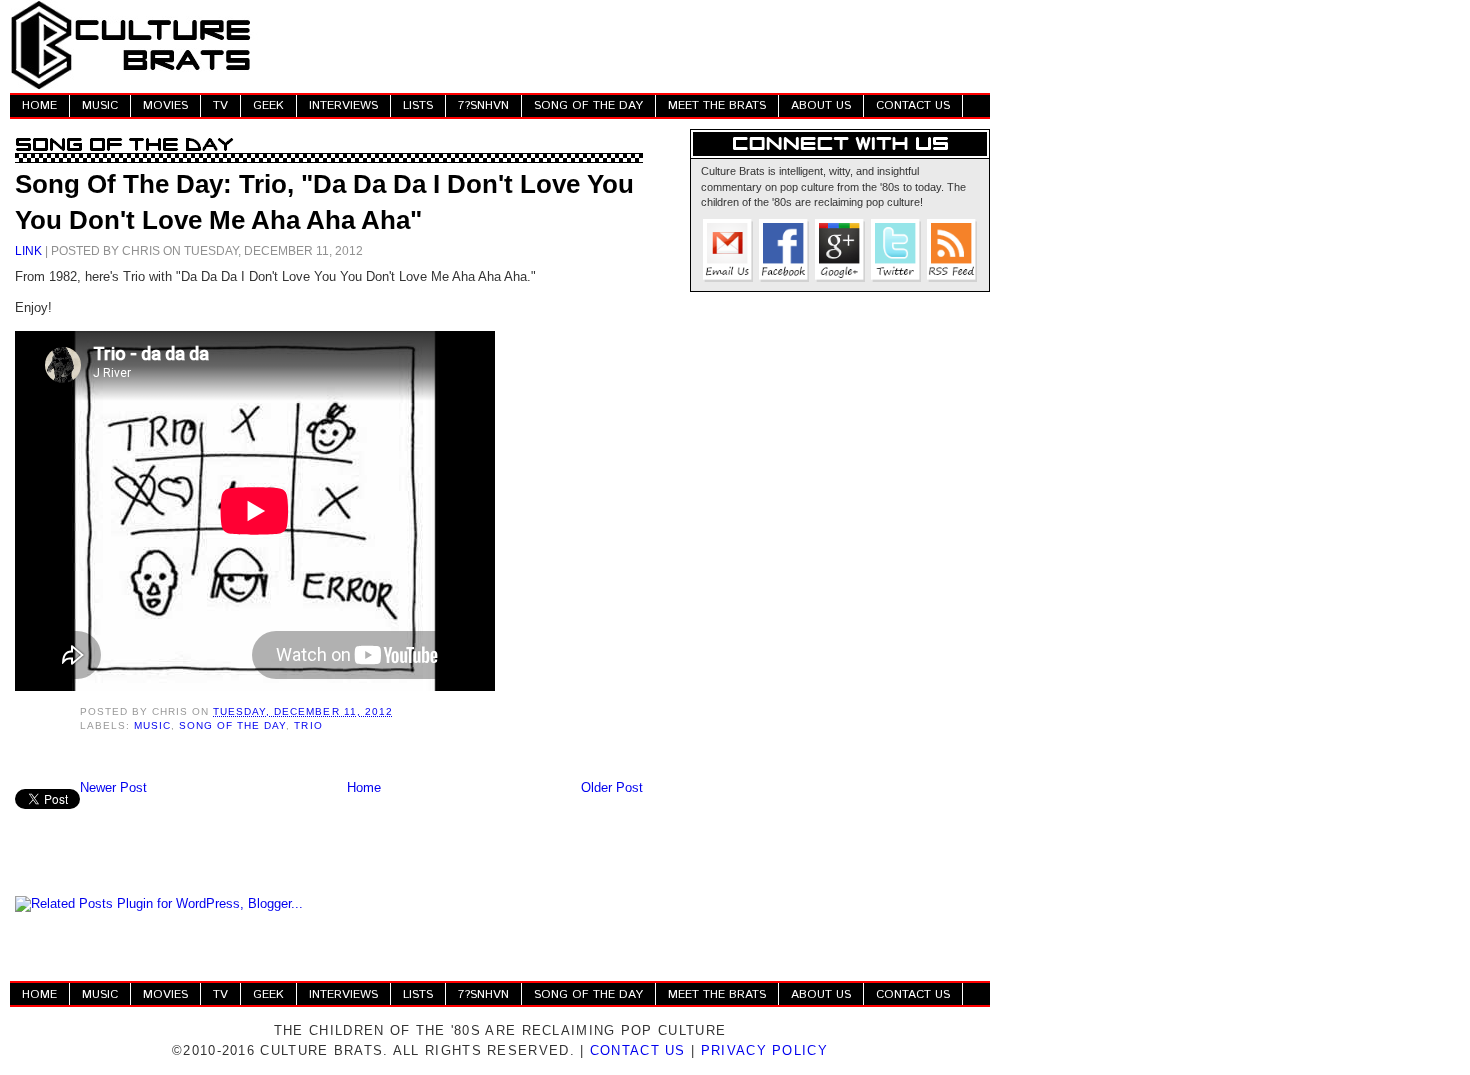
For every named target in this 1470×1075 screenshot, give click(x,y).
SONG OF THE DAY (588, 105)
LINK (28, 250)
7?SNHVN (483, 105)
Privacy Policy (764, 1050)
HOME (39, 105)
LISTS (418, 105)
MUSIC (100, 105)
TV (220, 105)
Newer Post (113, 787)
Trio (308, 725)
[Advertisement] (626, 45)
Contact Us (638, 1050)
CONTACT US (913, 105)
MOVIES (165, 105)
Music (152, 725)
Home (364, 787)
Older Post (612, 787)
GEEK (268, 105)
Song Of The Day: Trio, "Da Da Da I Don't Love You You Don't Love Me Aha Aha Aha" (324, 202)
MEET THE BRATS (717, 105)
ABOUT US (821, 105)
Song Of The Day (232, 725)
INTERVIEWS (343, 105)
